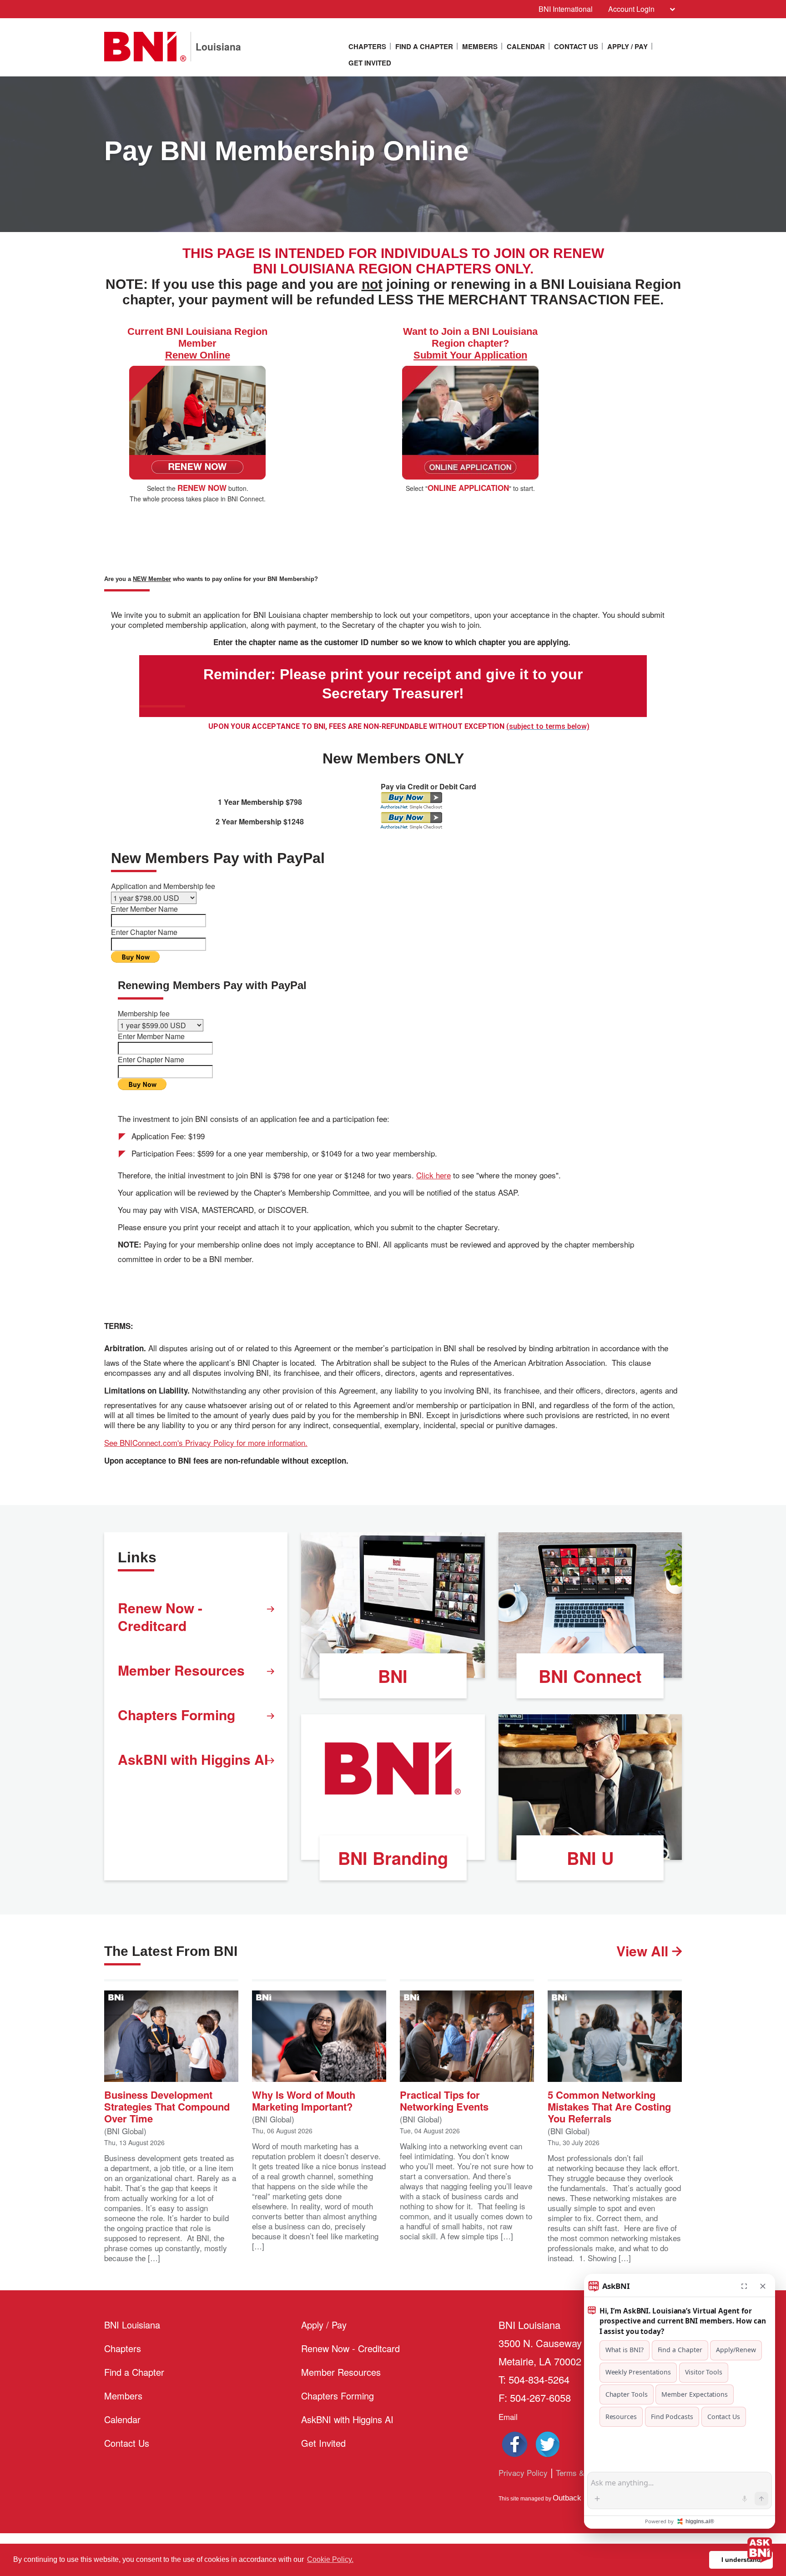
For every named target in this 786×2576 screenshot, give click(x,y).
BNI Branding (393, 1858)
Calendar (526, 46)
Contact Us (576, 46)
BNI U (590, 1858)
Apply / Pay (627, 46)
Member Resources (181, 1670)
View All (644, 1951)
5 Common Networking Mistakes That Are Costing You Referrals (609, 2106)
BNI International (566, 9)
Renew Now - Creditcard (160, 1616)
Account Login (631, 9)
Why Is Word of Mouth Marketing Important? (304, 2100)
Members (480, 46)
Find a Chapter (424, 46)
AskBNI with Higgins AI (193, 1759)
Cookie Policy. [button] (330, 2559)
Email (508, 2417)
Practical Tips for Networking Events (444, 2100)
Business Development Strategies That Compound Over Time (167, 2106)
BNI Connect (590, 1676)
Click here (433, 1175)
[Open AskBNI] (760, 2550)
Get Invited (370, 63)
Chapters (367, 46)
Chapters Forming (176, 1715)
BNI (393, 1676)
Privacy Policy (523, 2472)
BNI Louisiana (132, 2325)
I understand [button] (741, 2560)
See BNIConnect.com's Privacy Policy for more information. (206, 1443)
